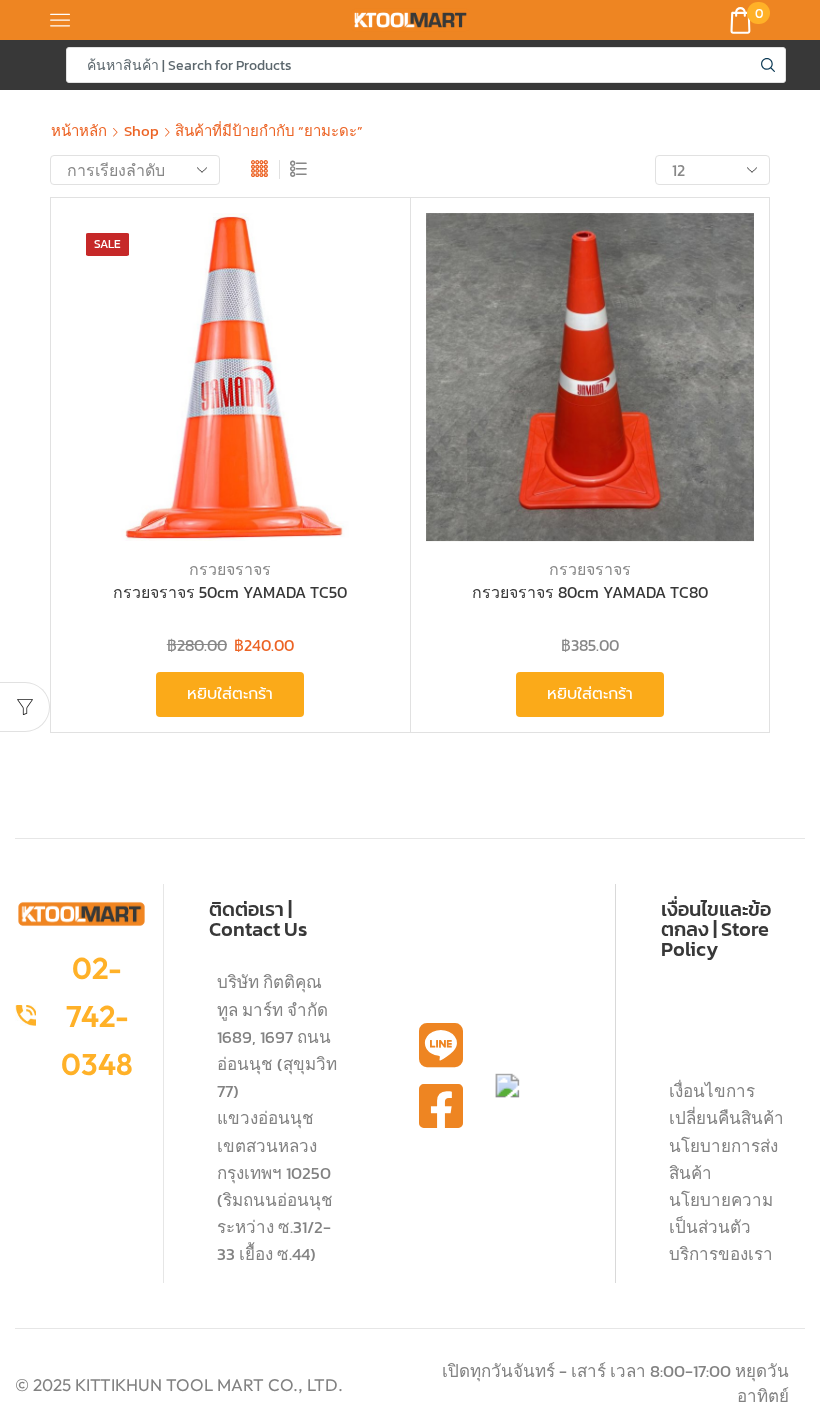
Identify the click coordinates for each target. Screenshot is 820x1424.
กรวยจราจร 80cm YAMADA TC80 (590, 592)
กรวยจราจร (230, 569)
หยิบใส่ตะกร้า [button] (356, 409)
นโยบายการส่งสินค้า (723, 1159)
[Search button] (768, 65)
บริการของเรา (721, 1254)
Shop (141, 130)
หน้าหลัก (79, 130)
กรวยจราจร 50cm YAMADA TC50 (230, 592)
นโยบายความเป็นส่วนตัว (721, 1213)
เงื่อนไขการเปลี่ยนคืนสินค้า (726, 1104)
